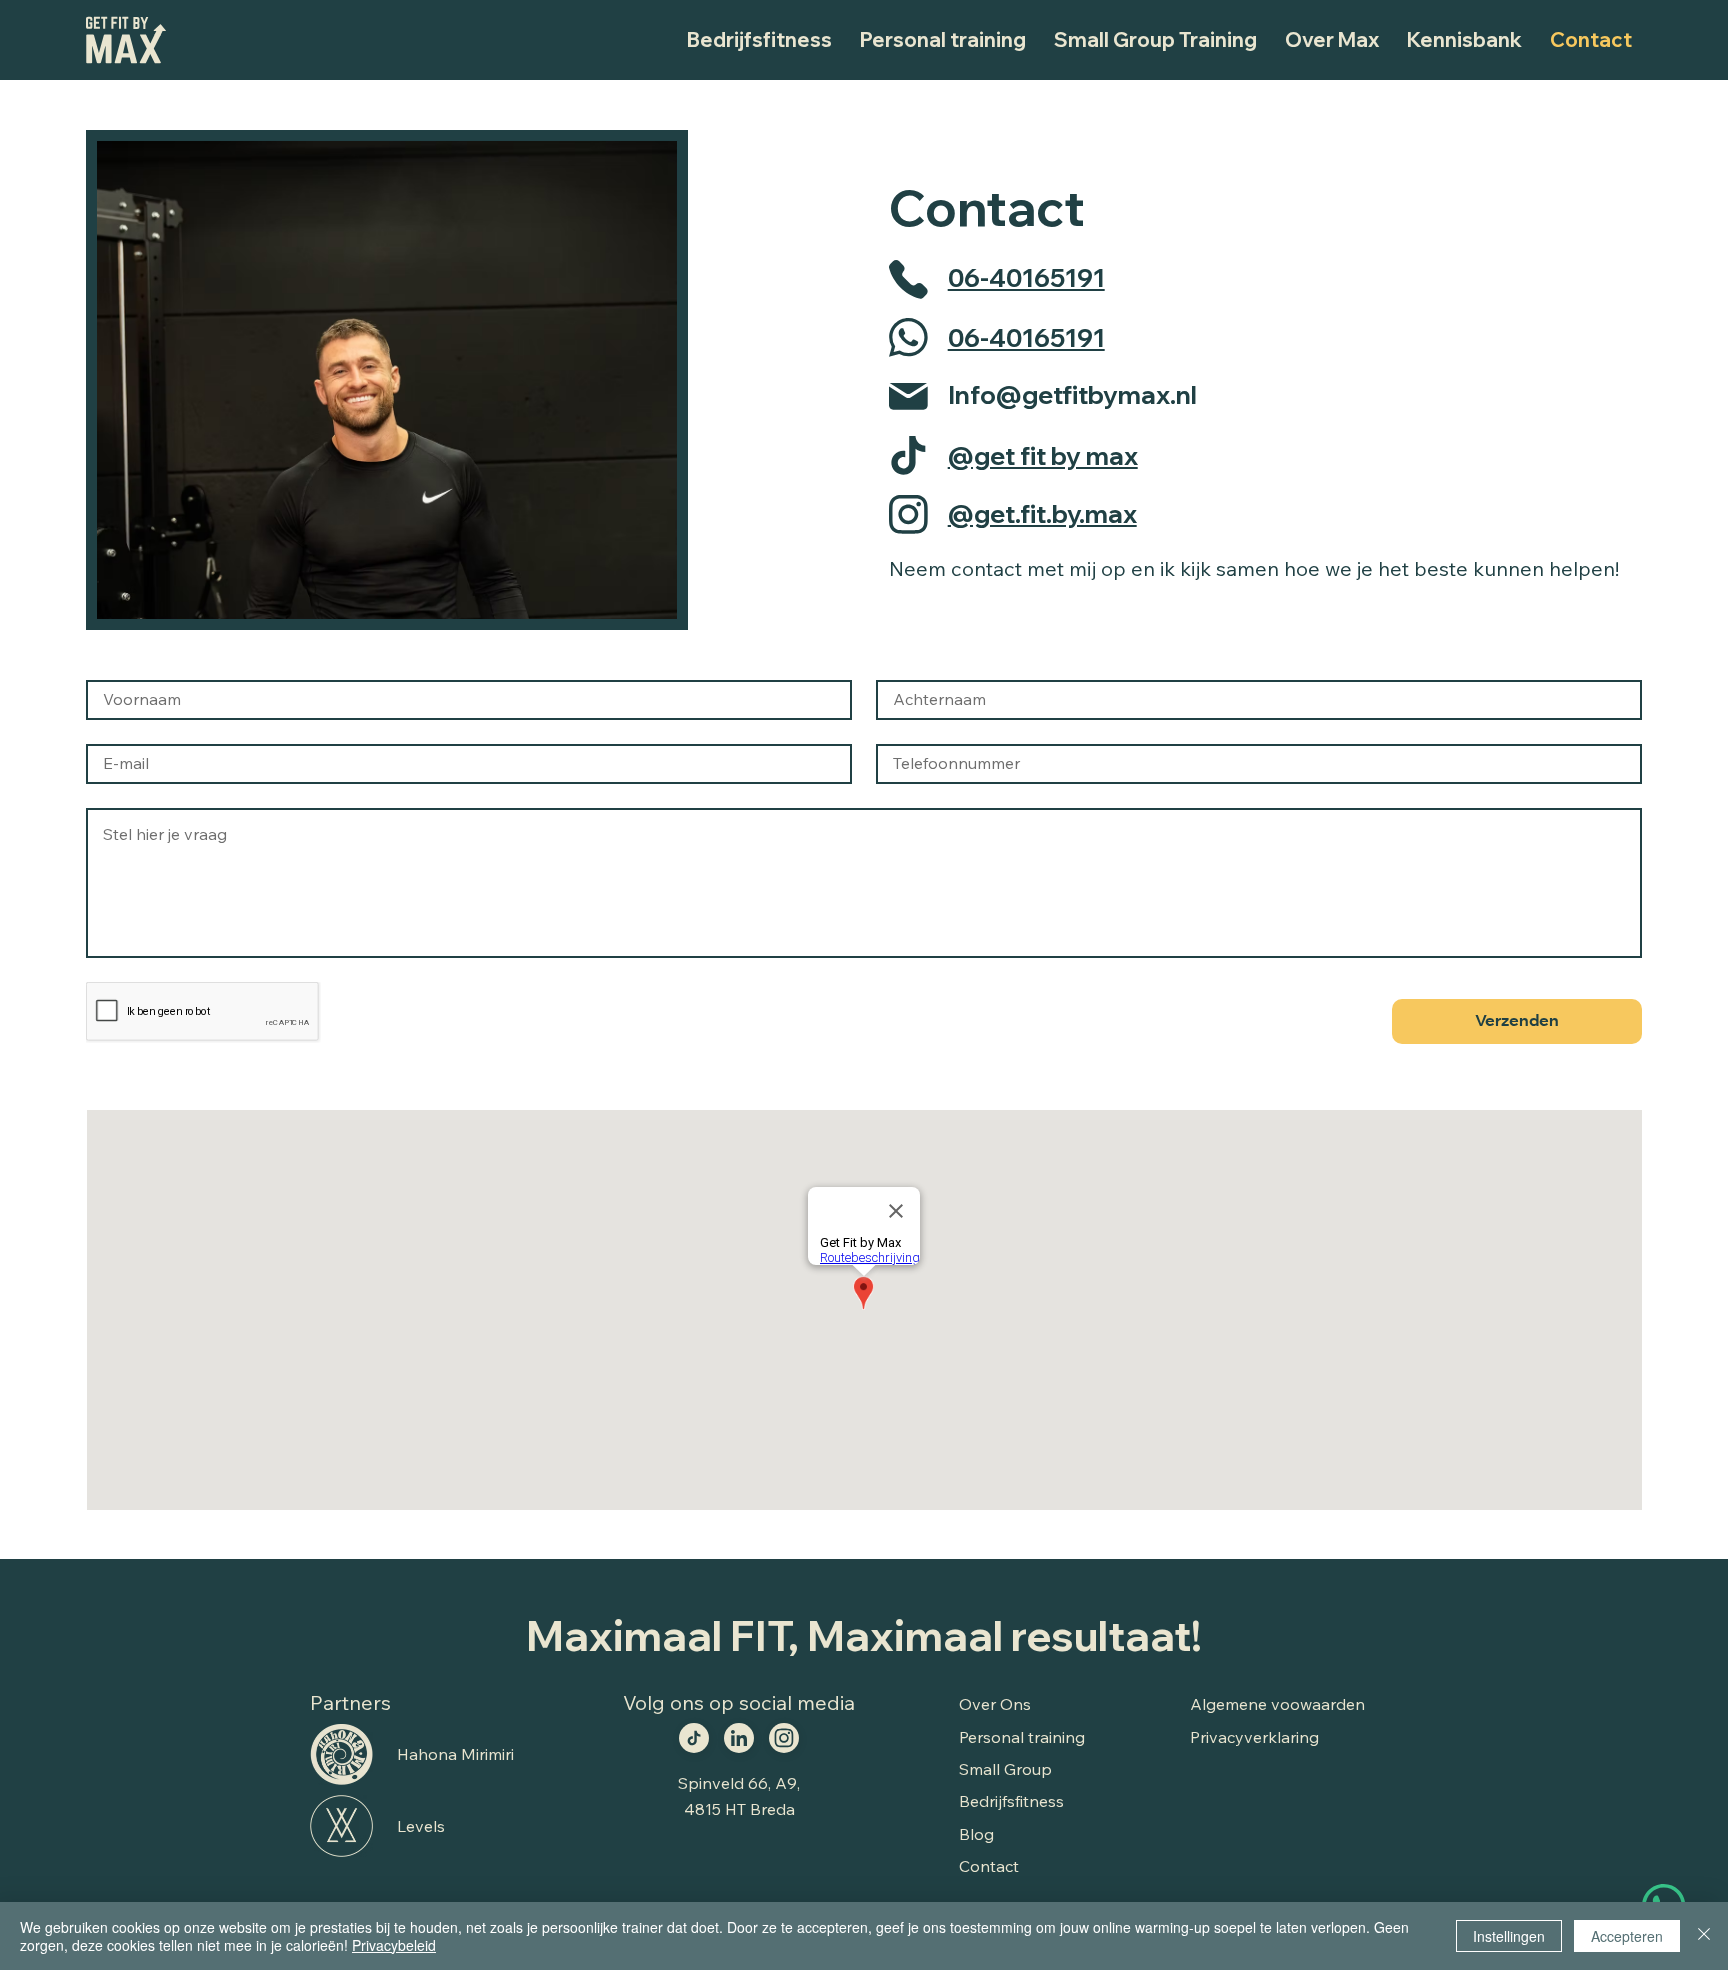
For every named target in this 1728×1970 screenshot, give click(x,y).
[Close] (694, 1738)
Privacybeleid (394, 1945)
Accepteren (1627, 1936)
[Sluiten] (1704, 1936)
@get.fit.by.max (1042, 513)
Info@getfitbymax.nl (1072, 394)
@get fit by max (1043, 455)
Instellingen (1509, 1936)
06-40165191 (1026, 277)
